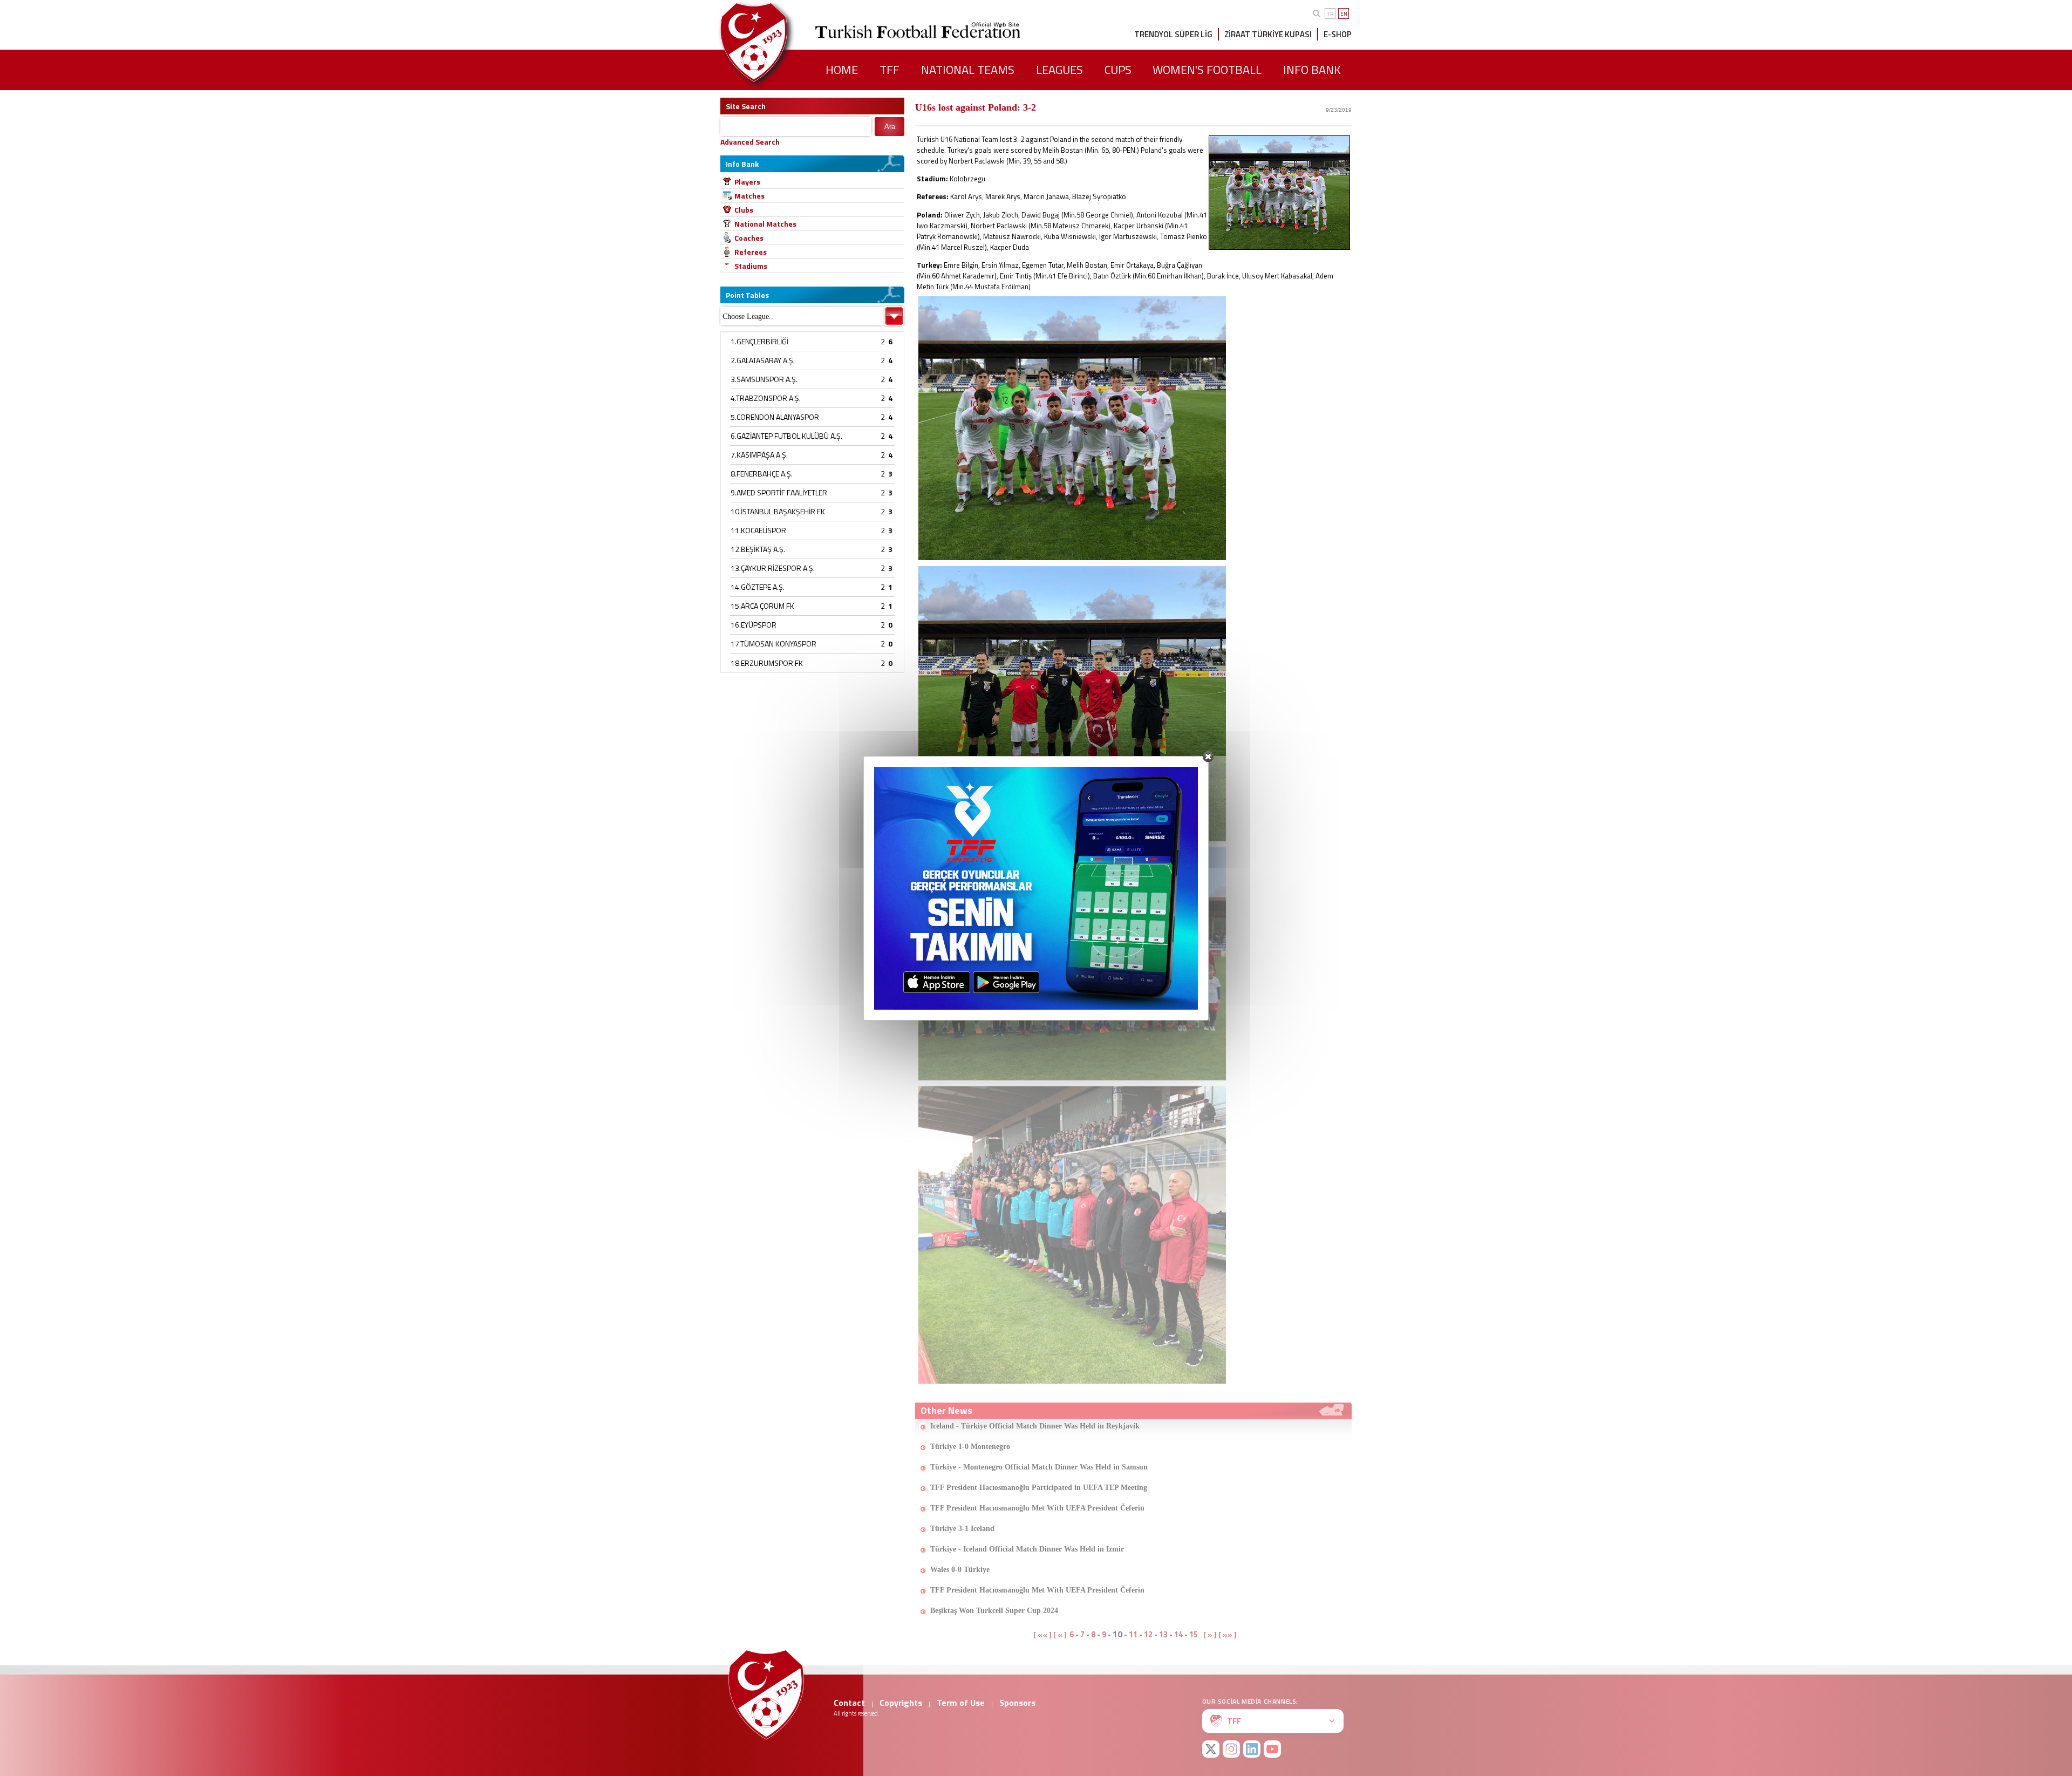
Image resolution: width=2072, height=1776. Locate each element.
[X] (1211, 1749)
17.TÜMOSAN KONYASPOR (773, 644)
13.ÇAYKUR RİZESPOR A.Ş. (773, 568)
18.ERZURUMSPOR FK (767, 663)
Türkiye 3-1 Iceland (962, 1529)
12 (1148, 1634)
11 (1133, 1634)
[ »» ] (1228, 1635)
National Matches (765, 224)
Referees (751, 252)
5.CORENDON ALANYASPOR (775, 417)
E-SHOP (1338, 34)
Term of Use (961, 1703)
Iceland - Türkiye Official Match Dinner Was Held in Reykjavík (1035, 1426)
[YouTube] (1272, 1749)
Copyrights (901, 1703)
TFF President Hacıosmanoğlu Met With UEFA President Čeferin (1037, 1508)
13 (1163, 1634)
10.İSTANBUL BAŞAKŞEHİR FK (778, 511)
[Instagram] (1231, 1749)
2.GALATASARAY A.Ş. (763, 360)
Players (747, 182)
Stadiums (751, 266)
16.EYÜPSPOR (754, 625)
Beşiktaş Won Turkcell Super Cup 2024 (994, 1611)
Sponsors (1017, 1703)
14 (1178, 1634)
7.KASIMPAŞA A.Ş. (759, 455)
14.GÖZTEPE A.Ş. (758, 587)
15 (1194, 1634)
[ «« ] (1042, 1635)
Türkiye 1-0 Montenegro (970, 1447)
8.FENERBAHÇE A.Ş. (762, 474)
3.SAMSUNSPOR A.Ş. (764, 379)
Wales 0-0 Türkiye (960, 1570)
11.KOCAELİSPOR (758, 530)
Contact (849, 1703)
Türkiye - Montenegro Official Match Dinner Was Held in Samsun (1039, 1467)
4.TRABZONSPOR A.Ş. (766, 398)
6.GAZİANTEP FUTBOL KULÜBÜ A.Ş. (786, 436)
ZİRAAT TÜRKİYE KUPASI (1268, 34)
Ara (890, 127)
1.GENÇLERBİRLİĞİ (759, 341)
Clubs (744, 210)
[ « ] (1060, 1635)
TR (1330, 14)
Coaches (749, 238)
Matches (749, 196)
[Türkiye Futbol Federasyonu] (772, 42)
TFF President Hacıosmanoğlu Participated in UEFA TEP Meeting (1039, 1488)
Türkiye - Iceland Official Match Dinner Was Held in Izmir (1027, 1549)
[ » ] (1210, 1635)
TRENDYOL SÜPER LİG (1173, 34)
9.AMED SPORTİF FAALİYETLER (779, 492)
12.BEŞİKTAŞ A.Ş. (758, 549)
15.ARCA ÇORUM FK (762, 606)
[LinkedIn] (1252, 1749)
